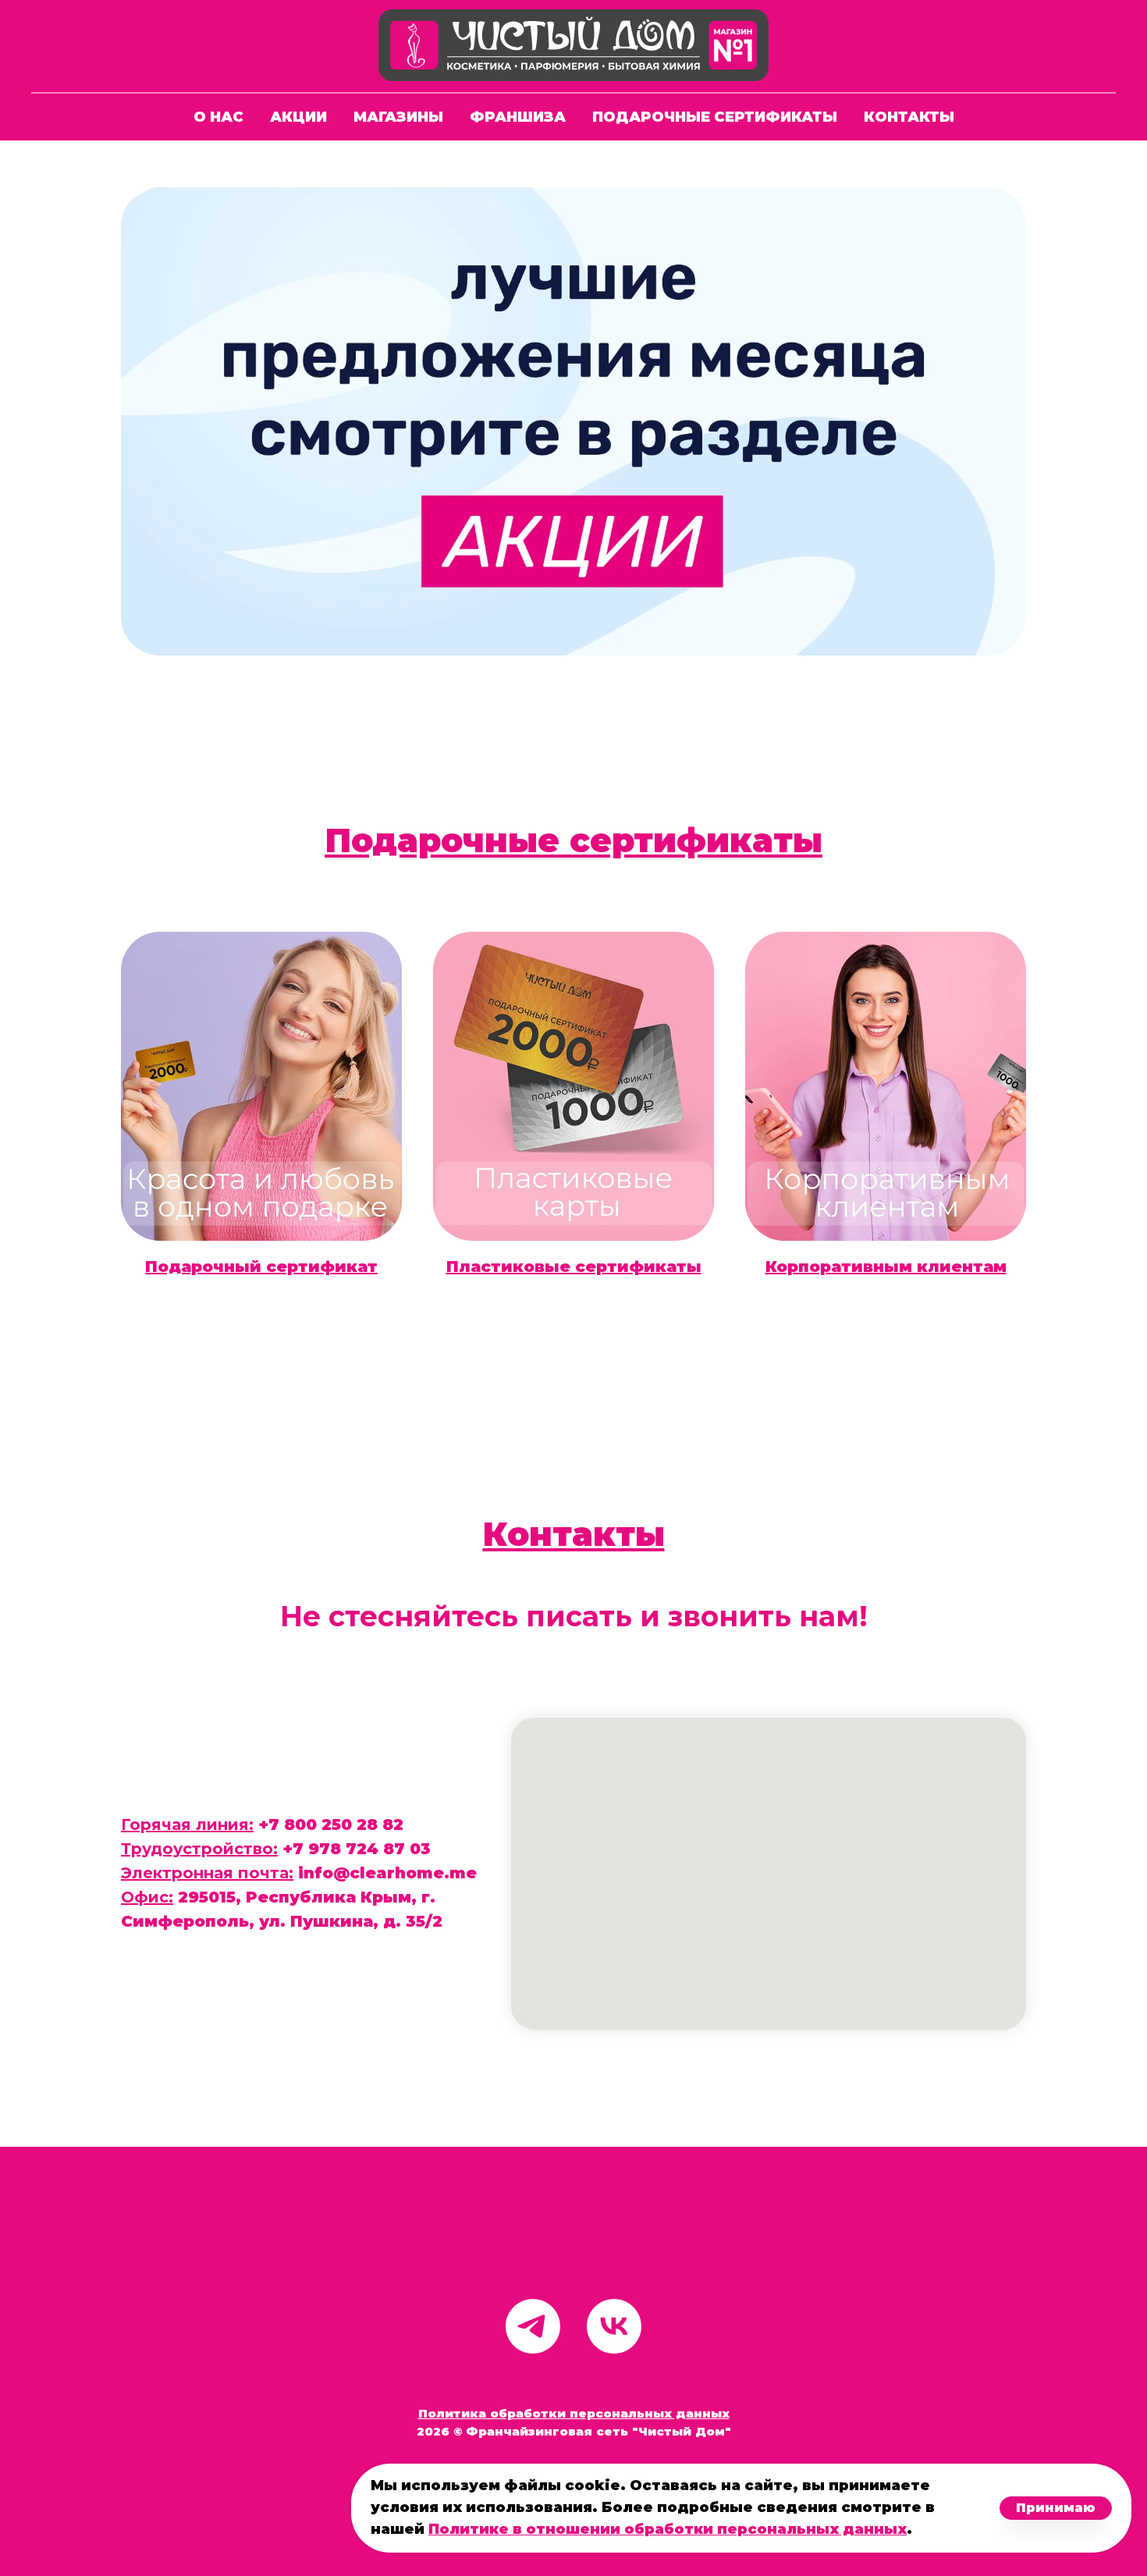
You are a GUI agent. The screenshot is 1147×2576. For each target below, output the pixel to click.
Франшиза (518, 117)
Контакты (909, 117)
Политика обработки (492, 2413)
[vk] (614, 2326)
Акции (298, 117)
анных (708, 2413)
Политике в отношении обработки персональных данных (668, 2529)
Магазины (398, 117)
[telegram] (533, 2326)
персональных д (626, 2413)
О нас (218, 117)
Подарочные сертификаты (715, 117)
